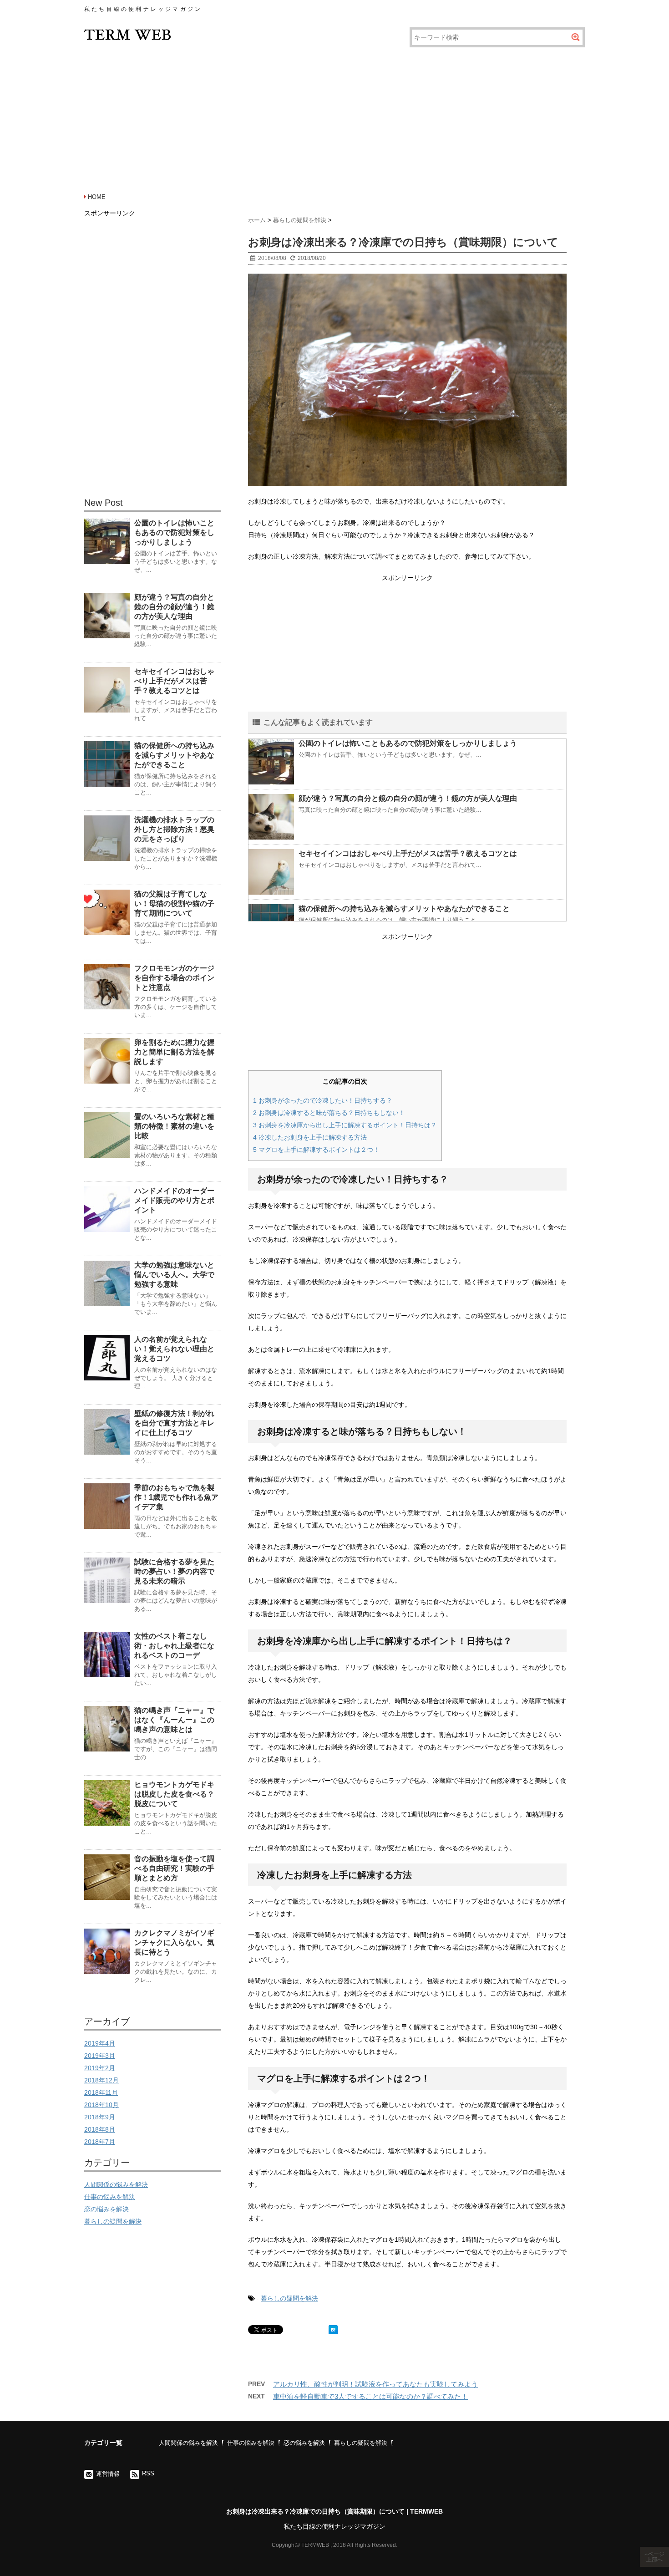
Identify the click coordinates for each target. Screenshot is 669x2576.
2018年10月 (101, 2105)
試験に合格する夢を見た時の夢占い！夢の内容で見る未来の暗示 (174, 1571)
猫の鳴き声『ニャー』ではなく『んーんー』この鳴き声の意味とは (174, 1720)
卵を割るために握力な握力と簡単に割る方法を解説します (174, 1052)
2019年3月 (100, 2056)
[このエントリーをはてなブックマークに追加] (333, 2330)
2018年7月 (100, 2142)
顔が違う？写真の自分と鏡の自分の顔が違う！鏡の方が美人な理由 (408, 798)
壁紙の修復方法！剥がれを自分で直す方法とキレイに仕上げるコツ (174, 1423)
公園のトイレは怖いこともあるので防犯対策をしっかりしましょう (408, 743)
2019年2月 (100, 2068)
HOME (97, 197)
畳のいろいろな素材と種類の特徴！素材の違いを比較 (174, 1126)
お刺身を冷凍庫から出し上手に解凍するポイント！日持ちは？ (345, 1125)
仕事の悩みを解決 (110, 2197)
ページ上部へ (655, 2557)
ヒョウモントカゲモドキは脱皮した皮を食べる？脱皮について (174, 1794)
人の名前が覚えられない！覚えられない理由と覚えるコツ (174, 1349)
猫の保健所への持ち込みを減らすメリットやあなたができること (404, 909)
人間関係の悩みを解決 (116, 2184)
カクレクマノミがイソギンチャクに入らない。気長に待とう (174, 1942)
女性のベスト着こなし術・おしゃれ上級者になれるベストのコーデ (174, 1646)
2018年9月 (100, 2117)
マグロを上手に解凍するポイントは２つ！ (316, 1150)
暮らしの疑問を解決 (289, 2298)
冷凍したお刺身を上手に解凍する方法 (310, 1137)
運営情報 (108, 2474)
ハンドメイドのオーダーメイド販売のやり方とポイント (174, 1200)
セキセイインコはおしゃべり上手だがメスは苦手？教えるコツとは (408, 853)
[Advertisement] (334, 118)
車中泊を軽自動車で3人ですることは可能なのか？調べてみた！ (370, 2396)
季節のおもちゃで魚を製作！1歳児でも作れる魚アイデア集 (176, 1497)
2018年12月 (101, 2080)
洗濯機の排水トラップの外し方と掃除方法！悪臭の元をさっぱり (174, 829)
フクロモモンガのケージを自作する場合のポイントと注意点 (174, 978)
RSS (148, 2473)
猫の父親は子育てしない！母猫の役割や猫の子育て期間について (174, 904)
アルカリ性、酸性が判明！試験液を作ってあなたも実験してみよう (375, 2384)
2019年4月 (100, 2043)
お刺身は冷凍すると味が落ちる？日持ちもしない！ (329, 1113)
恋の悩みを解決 (106, 2209)
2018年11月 (101, 2092)
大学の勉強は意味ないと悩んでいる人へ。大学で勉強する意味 (174, 1275)
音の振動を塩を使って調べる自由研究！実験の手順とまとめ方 (174, 1868)
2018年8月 (100, 2129)
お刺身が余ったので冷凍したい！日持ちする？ (323, 1100)
